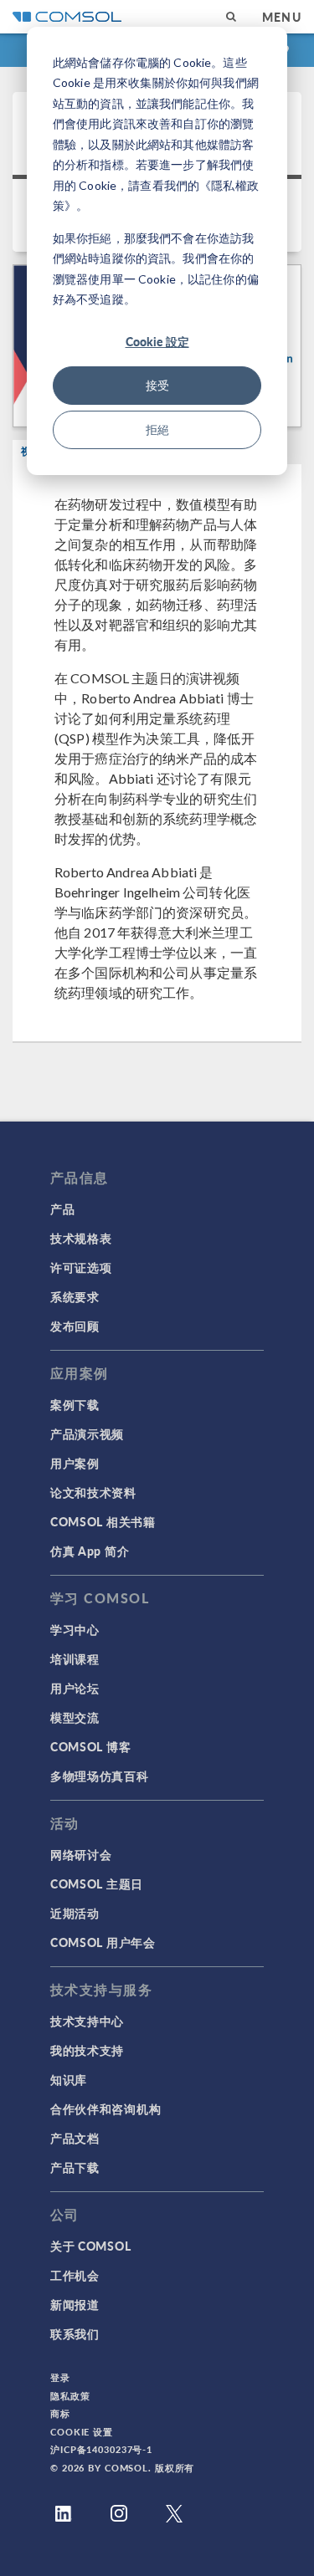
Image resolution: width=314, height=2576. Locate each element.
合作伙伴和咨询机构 (106, 2108)
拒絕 (157, 429)
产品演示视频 (87, 1434)
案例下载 (75, 1404)
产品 (62, 1209)
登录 (60, 2377)
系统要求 (75, 1296)
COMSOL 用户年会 (103, 1942)
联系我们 (75, 2333)
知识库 (69, 2079)
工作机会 (75, 2275)
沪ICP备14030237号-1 (101, 2449)
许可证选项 (81, 1267)
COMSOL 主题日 (97, 1883)
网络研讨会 (81, 1854)
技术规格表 (81, 1238)
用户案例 (75, 1463)
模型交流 (75, 1717)
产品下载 (75, 2167)
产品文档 (75, 2138)
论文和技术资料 (93, 1492)
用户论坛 (75, 1688)
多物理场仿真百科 (100, 1776)
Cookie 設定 (157, 341)
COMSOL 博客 (90, 1746)
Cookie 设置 (82, 2432)
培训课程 (75, 1659)
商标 (60, 2413)
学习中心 (75, 1629)
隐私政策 (70, 2396)
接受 (157, 385)
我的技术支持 (87, 2050)
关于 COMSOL (90, 2246)
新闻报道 (75, 2304)
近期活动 (75, 1913)
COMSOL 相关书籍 (103, 1521)
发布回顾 (75, 1326)
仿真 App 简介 (90, 1551)
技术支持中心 (87, 2021)
